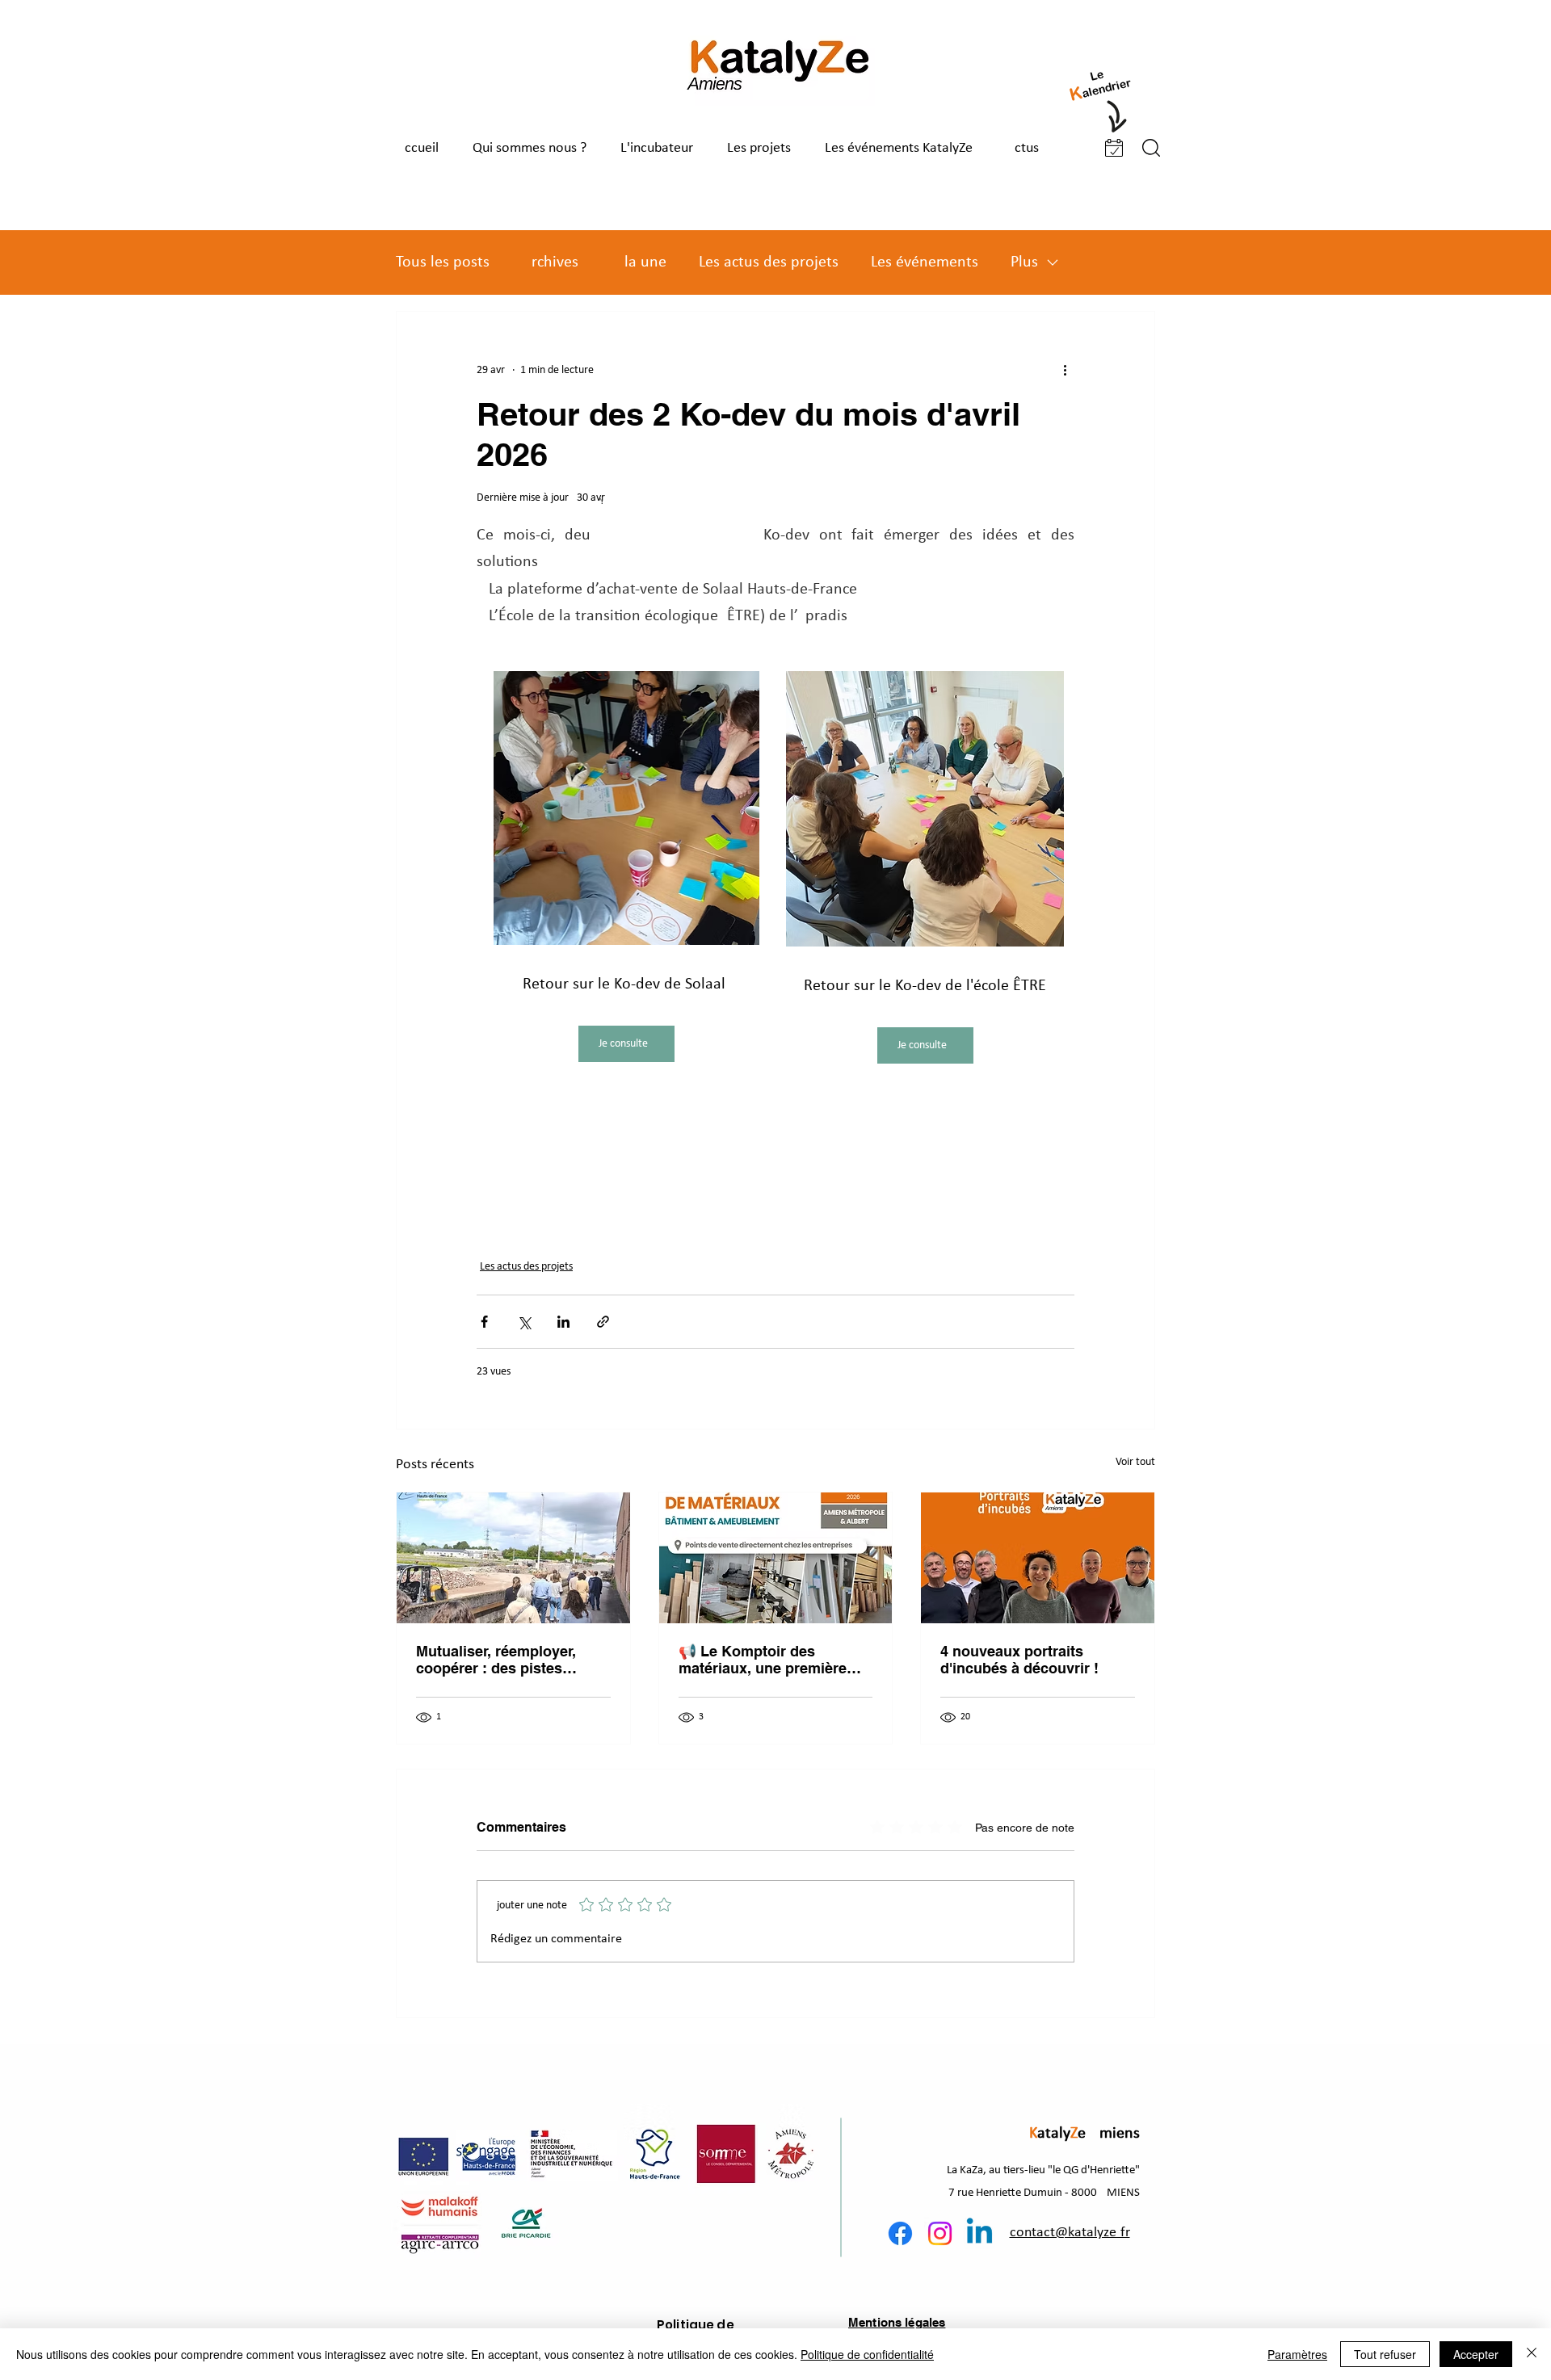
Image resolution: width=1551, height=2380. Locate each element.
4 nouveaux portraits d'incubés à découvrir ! (1019, 1660)
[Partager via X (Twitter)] (524, 1322)
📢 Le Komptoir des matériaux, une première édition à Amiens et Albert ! (773, 1660)
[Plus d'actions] (1065, 370)
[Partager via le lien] (603, 1322)
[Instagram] (940, 2233)
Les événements (925, 262)
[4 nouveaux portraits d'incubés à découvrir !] (1038, 1558)
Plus (1024, 262)
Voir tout (1135, 1462)
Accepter (1476, 2354)
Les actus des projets (769, 262)
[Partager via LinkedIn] (563, 1322)
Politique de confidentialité (867, 2354)
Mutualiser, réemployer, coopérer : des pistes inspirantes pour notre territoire (496, 1660)
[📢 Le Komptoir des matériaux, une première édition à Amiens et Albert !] (776, 1558)
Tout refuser (1385, 2354)
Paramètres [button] (1297, 2354)
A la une (639, 262)
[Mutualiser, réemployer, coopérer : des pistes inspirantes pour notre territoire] (513, 1558)
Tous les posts (443, 262)
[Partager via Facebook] (484, 1322)
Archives (550, 262)
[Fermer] (1532, 2354)
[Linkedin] (979, 2233)
